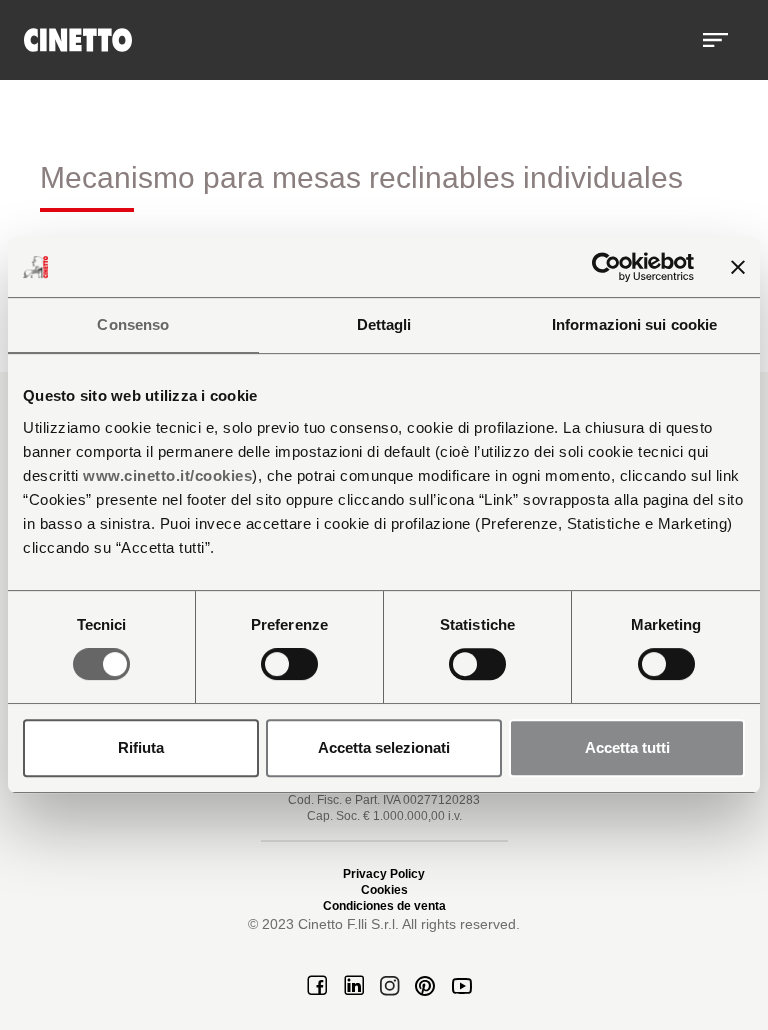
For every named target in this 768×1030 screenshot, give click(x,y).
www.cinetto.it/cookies (167, 475)
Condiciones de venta (384, 906)
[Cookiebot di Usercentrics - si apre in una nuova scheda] (606, 267)
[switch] (289, 664)
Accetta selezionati (384, 747)
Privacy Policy (384, 874)
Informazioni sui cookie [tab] (634, 324)
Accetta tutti (627, 747)
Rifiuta (141, 747)
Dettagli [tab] (384, 324)
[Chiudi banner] (738, 267)
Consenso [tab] (133, 324)
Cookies (384, 890)
